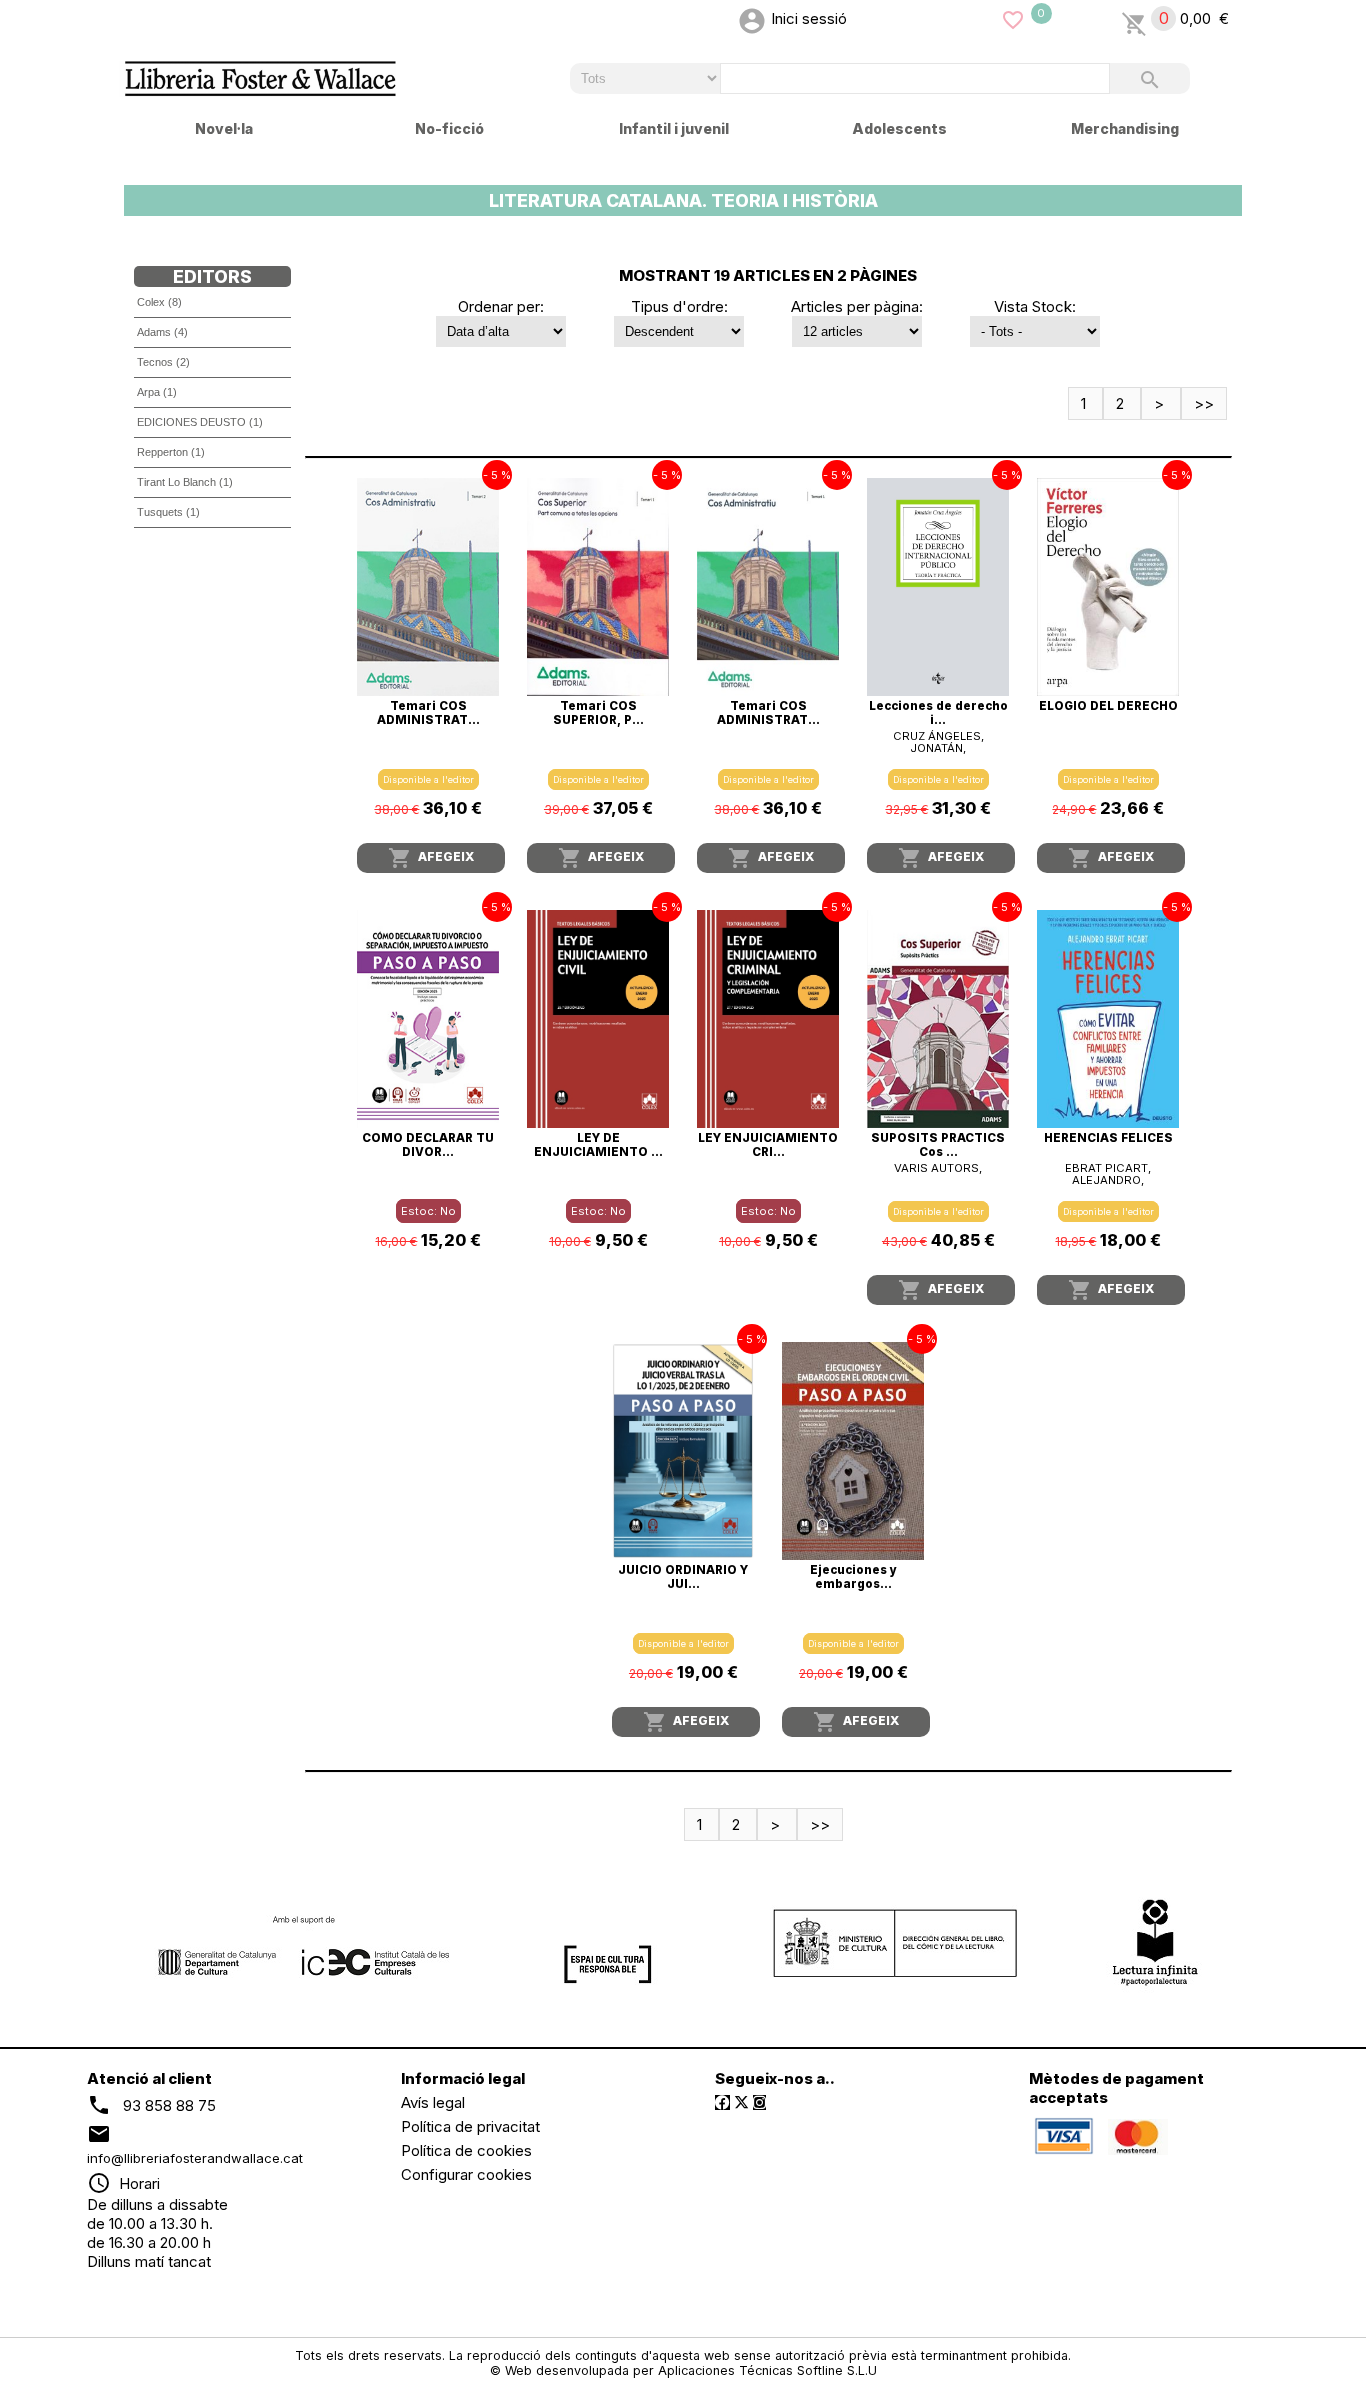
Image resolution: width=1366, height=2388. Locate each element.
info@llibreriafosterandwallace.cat (195, 2158)
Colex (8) (159, 302)
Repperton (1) (171, 452)
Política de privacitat (470, 2126)
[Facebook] (722, 2102)
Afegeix (431, 858)
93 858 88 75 (169, 2105)
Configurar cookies (466, 2174)
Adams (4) (162, 332)
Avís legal (433, 2102)
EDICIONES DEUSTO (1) (200, 422)
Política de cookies (466, 2150)
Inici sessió (809, 18)
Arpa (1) (157, 392)
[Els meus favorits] (1013, 18)
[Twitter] (741, 2102)
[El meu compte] (752, 18)
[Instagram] (759, 2102)
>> (1204, 403)
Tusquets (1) (168, 512)
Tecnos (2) (163, 362)
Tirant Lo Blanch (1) (185, 482)
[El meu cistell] (1134, 18)
